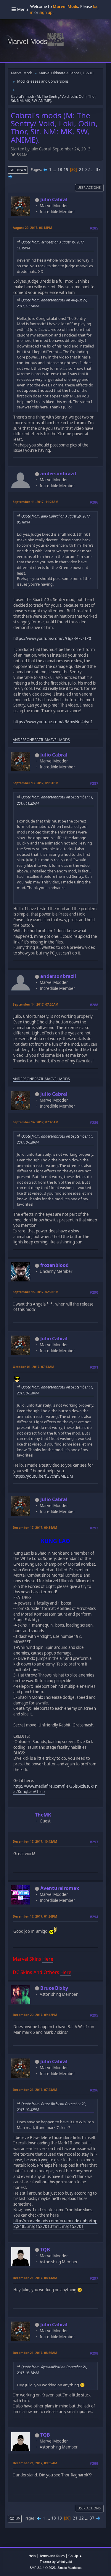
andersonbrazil (58, 474)
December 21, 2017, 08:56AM (35, 2353)
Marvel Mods (27, 41)
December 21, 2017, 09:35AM (35, 2463)
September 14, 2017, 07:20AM (36, 1004)
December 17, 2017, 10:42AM (35, 1841)
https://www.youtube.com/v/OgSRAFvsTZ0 (52, 639)
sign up (46, 12)
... (55, 169)
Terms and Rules (52, 2556)
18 (60, 169)
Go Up (15, 2518)
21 (81, 169)
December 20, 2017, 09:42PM (35, 2015)
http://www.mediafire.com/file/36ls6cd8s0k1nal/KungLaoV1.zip (55, 1789)
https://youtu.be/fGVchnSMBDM (43, 1476)
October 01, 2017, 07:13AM (33, 1367)
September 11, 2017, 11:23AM (36, 502)
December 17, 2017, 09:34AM (35, 1527)
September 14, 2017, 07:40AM (36, 1122)
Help (32, 2556)
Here (48, 1959)
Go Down (18, 170)
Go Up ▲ (75, 2556)
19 (66, 169)
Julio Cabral (54, 199)
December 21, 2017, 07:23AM (35, 2090)
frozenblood (54, 1265)
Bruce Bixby (54, 1988)
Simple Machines (70, 2568)
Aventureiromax (60, 1888)
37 (98, 169)
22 (88, 169)
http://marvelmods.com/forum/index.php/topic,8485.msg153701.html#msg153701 (55, 2224)
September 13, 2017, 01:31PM (36, 783)
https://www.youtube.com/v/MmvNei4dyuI (53, 722)
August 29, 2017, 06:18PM (32, 228)
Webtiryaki (64, 2562)
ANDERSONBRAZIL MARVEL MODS (41, 740)
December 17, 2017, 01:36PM (35, 1916)
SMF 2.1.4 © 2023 (43, 2568)
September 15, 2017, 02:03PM (36, 1292)
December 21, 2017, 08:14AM (35, 2278)
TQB (45, 2250)
